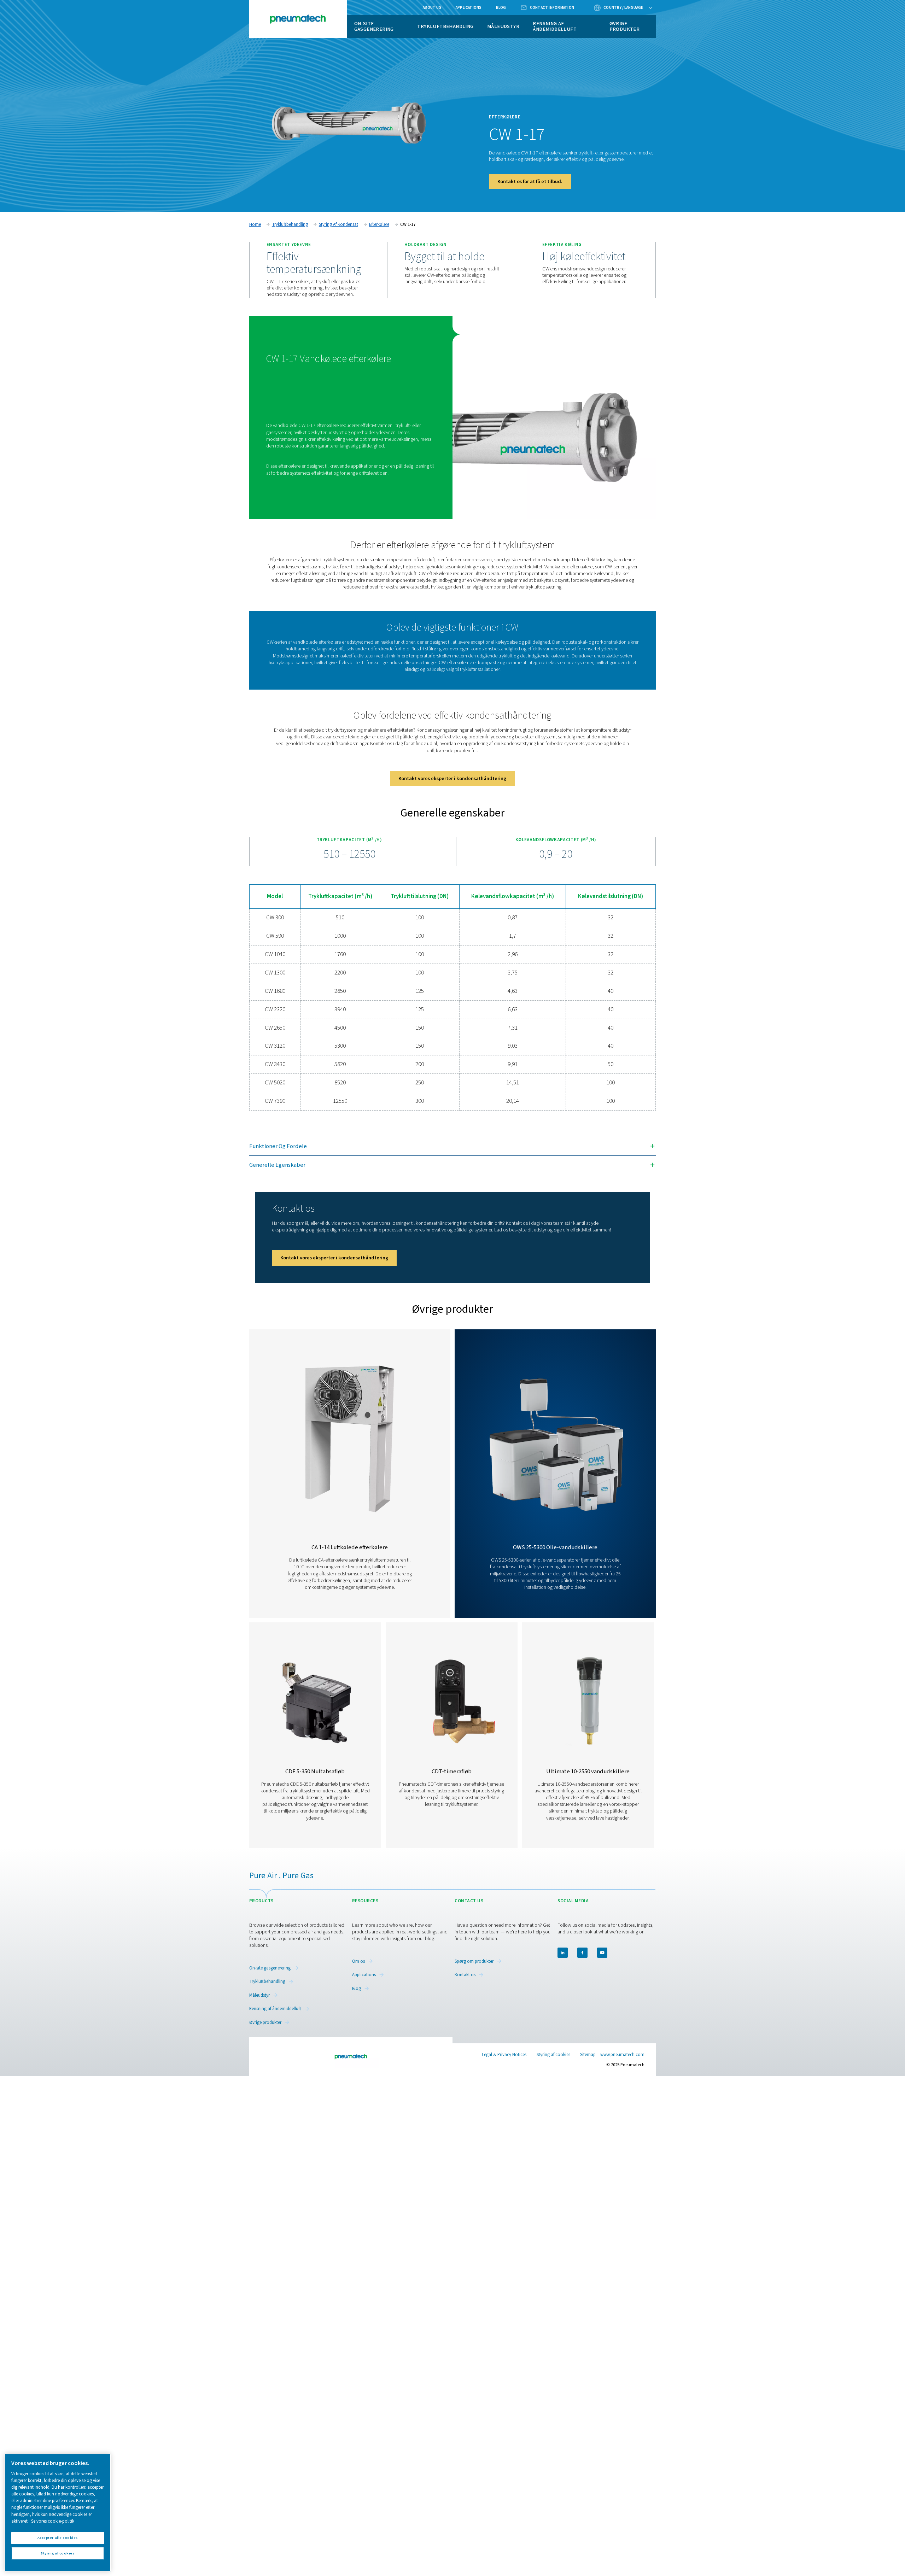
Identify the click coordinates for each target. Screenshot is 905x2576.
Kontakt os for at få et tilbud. (530, 182)
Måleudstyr (503, 26)
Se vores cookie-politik (53, 2521)
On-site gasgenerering (374, 26)
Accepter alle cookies (58, 2538)
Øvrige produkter (625, 26)
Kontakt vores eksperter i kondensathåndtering (452, 778)
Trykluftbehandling (445, 26)
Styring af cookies (553, 2055)
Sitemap (588, 2055)
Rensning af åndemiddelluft (555, 26)
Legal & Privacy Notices (504, 2055)
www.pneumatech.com (622, 2055)
